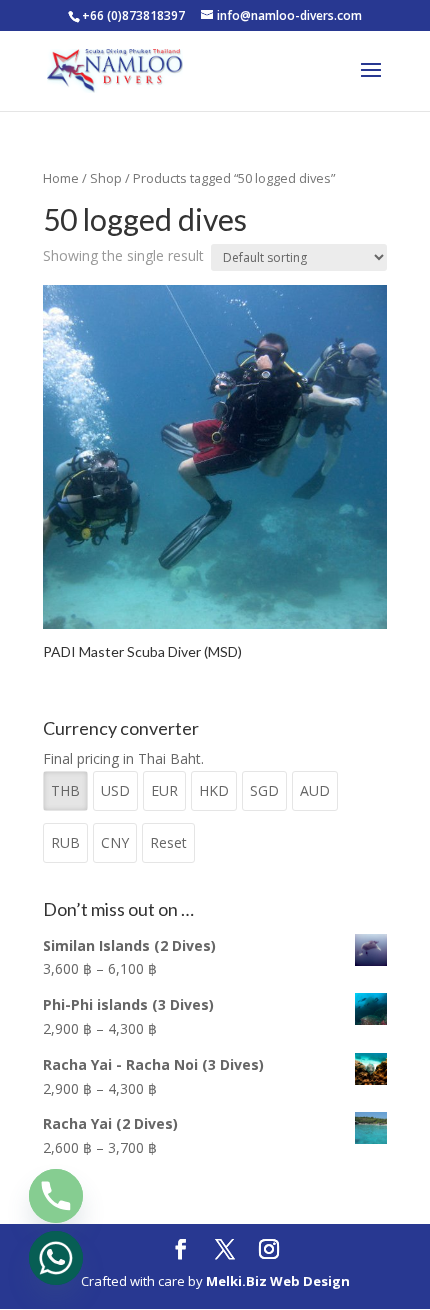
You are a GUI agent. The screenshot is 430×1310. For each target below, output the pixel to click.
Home (61, 178)
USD (115, 790)
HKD (214, 790)
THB (65, 790)
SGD (264, 790)
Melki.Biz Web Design (278, 1281)
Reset (168, 842)
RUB (65, 842)
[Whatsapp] (56, 1258)
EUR (164, 790)
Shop (106, 178)
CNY (115, 842)
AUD (315, 790)
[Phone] (56, 1196)
